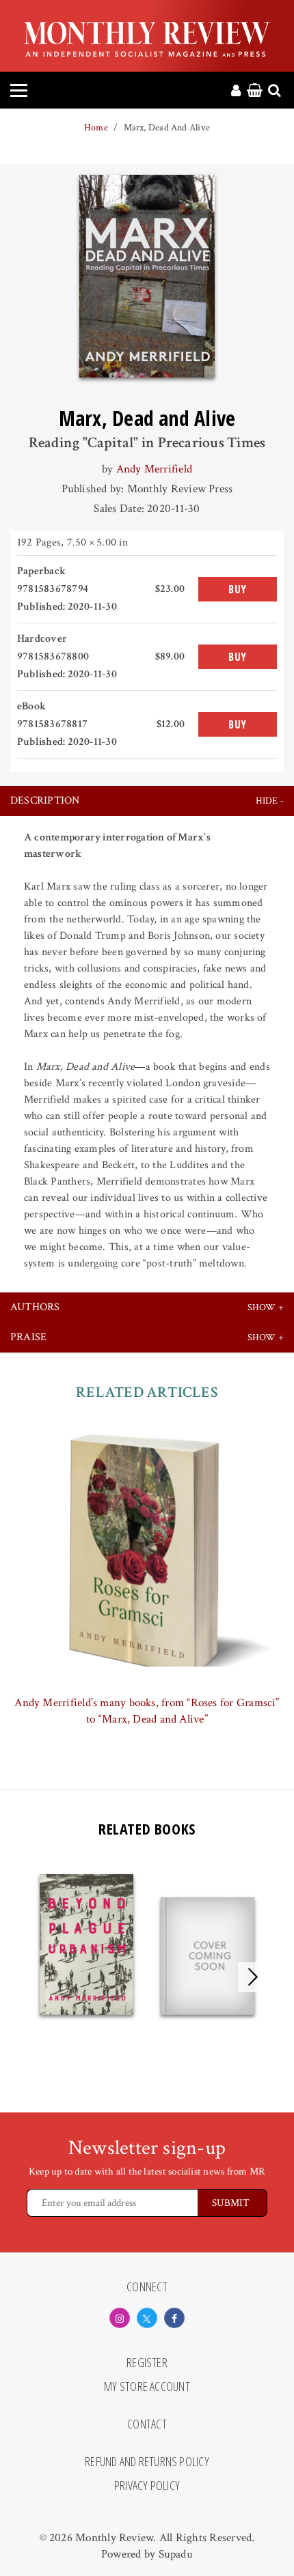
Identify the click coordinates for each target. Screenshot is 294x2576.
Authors (35, 1307)
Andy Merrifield (154, 469)
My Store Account (147, 2387)
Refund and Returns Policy (147, 2462)
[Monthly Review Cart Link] (255, 91)
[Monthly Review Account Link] (236, 91)
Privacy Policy (147, 2486)
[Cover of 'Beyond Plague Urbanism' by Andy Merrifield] (86, 1944)
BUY (238, 589)
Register (147, 2363)
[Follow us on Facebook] (174, 2318)
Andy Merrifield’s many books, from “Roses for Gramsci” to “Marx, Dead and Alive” (147, 1711)
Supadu (176, 2554)
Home (96, 128)
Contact (147, 2424)
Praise (28, 1337)
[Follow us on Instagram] (120, 2318)
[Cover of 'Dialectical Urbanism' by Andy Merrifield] (208, 1956)
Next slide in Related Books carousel (253, 1977)
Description (45, 801)
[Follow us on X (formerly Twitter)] (147, 2318)
